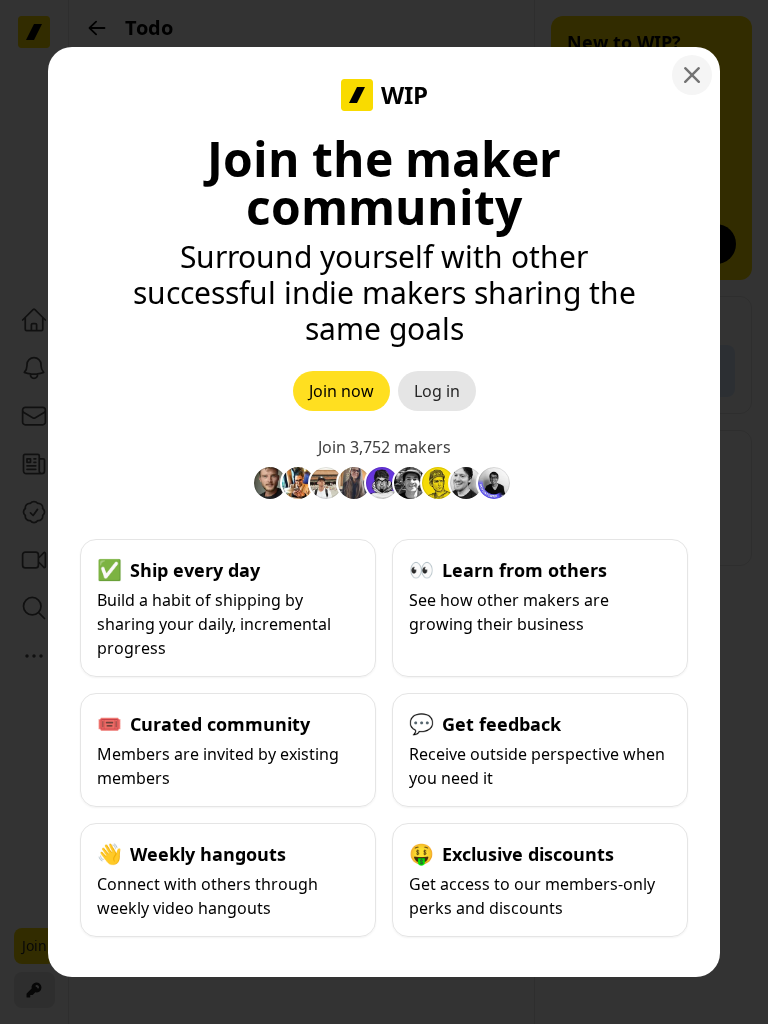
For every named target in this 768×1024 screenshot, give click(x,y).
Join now (341, 391)
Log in (437, 391)
